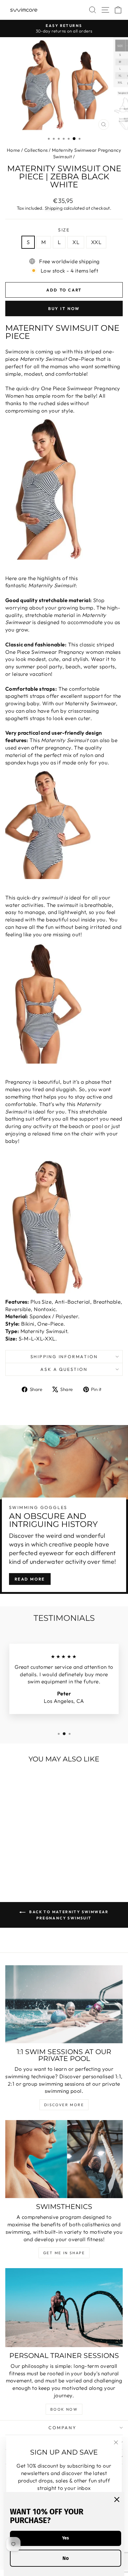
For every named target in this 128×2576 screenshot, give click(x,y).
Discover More (64, 2105)
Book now (64, 2409)
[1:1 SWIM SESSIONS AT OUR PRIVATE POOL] (64, 2004)
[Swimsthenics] (64, 2159)
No (66, 2558)
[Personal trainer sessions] (64, 2307)
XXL (96, 242)
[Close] (117, 2499)
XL (76, 242)
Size (64, 230)
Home (14, 150)
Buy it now (64, 308)
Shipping (54, 208)
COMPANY (62, 2428)
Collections (36, 150)
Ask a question (64, 1369)
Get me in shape (64, 2253)
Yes (66, 2538)
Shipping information (64, 1357)
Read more (30, 1579)
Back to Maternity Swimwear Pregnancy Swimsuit (68, 1915)
